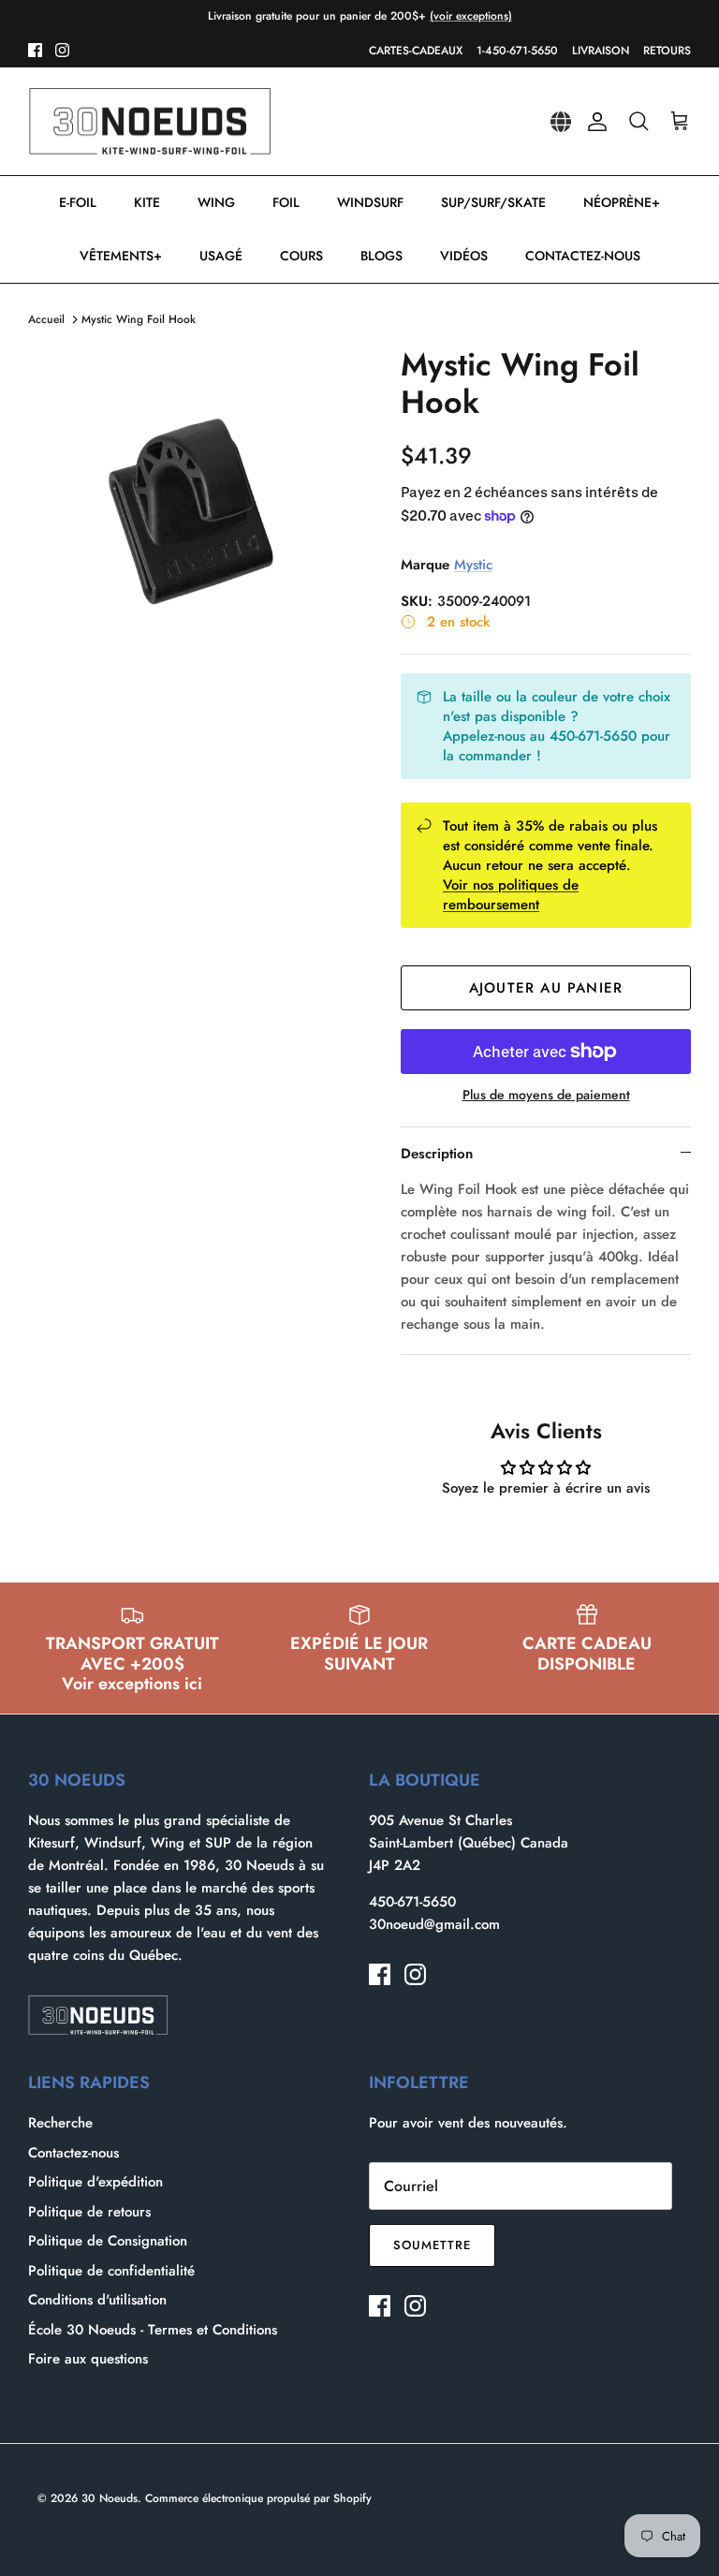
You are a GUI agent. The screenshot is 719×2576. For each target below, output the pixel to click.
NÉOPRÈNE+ (622, 202)
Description (437, 1154)
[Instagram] (62, 50)
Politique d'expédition (95, 2182)
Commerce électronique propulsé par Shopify (258, 2498)
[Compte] (594, 122)
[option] (194, 512)
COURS (301, 256)
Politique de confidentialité (111, 2271)
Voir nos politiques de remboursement (511, 895)
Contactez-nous (73, 2153)
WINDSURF (370, 202)
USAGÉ (221, 256)
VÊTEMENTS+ (121, 256)
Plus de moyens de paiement (546, 1095)
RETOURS (667, 51)
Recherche (60, 2123)
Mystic (473, 565)
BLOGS (382, 256)
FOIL (286, 202)
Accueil (46, 319)
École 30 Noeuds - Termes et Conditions (153, 2330)
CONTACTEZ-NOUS (583, 256)
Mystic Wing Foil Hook (139, 319)
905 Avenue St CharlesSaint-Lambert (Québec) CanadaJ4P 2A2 (469, 1843)
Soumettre (432, 2245)
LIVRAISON (601, 51)
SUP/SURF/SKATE (493, 202)
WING (216, 202)
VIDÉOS (464, 256)
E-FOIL (78, 202)
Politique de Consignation (108, 2241)
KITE (147, 202)
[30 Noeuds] (150, 122)
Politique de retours (89, 2212)
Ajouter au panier (546, 988)
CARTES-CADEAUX (416, 51)
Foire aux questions (88, 2359)
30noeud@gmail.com (434, 1924)
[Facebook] (35, 50)
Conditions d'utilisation (97, 2300)
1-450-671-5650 (517, 51)
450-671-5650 (412, 1902)
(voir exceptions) (471, 16)
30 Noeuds (110, 2498)
